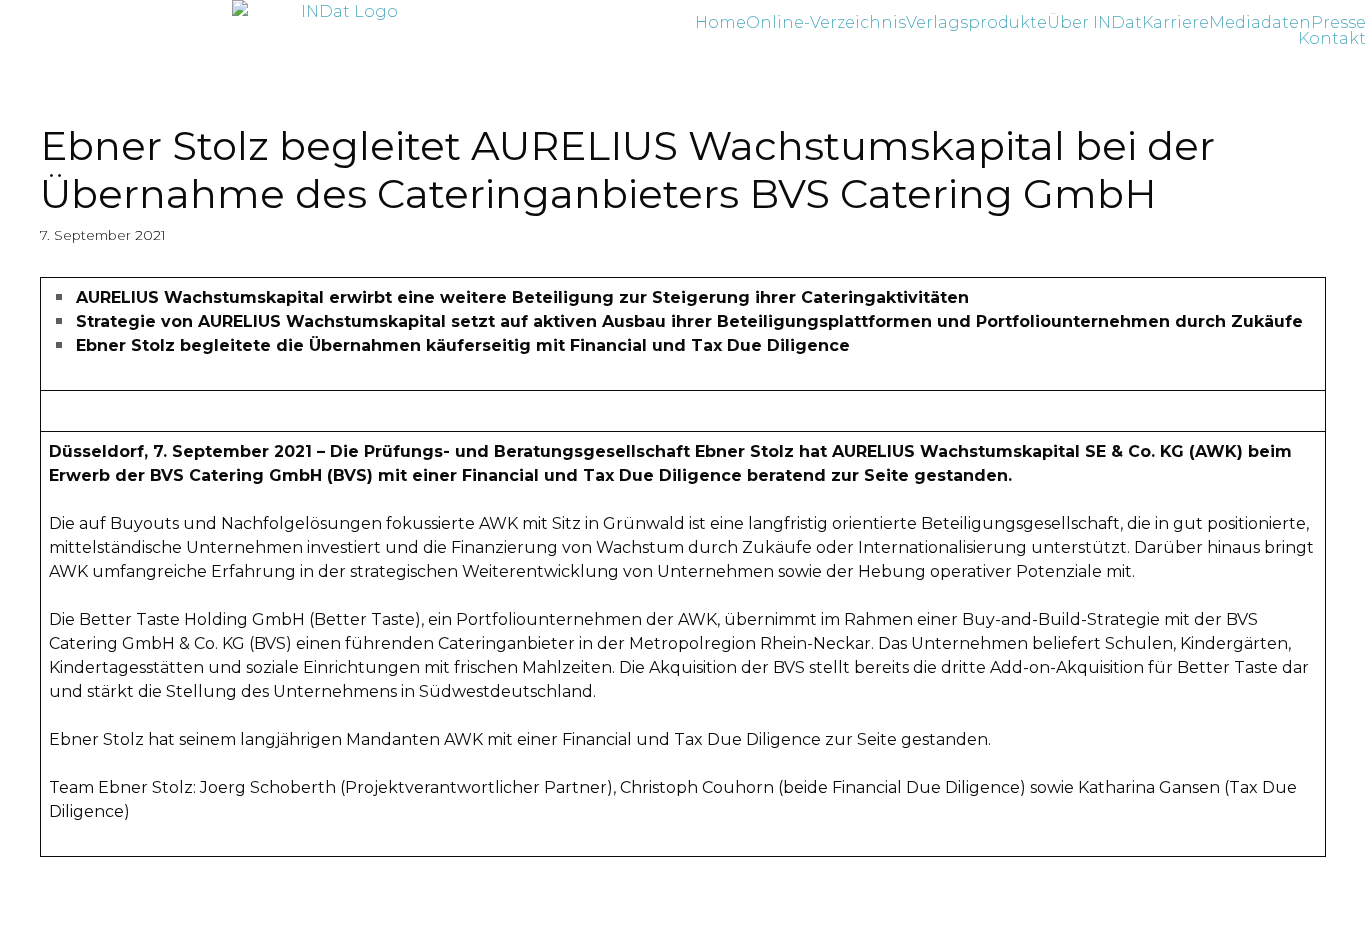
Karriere (1175, 23)
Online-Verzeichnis (826, 23)
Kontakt (1332, 39)
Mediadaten (1260, 23)
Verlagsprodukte (976, 23)
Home (720, 23)
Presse (1338, 23)
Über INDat (1094, 23)
